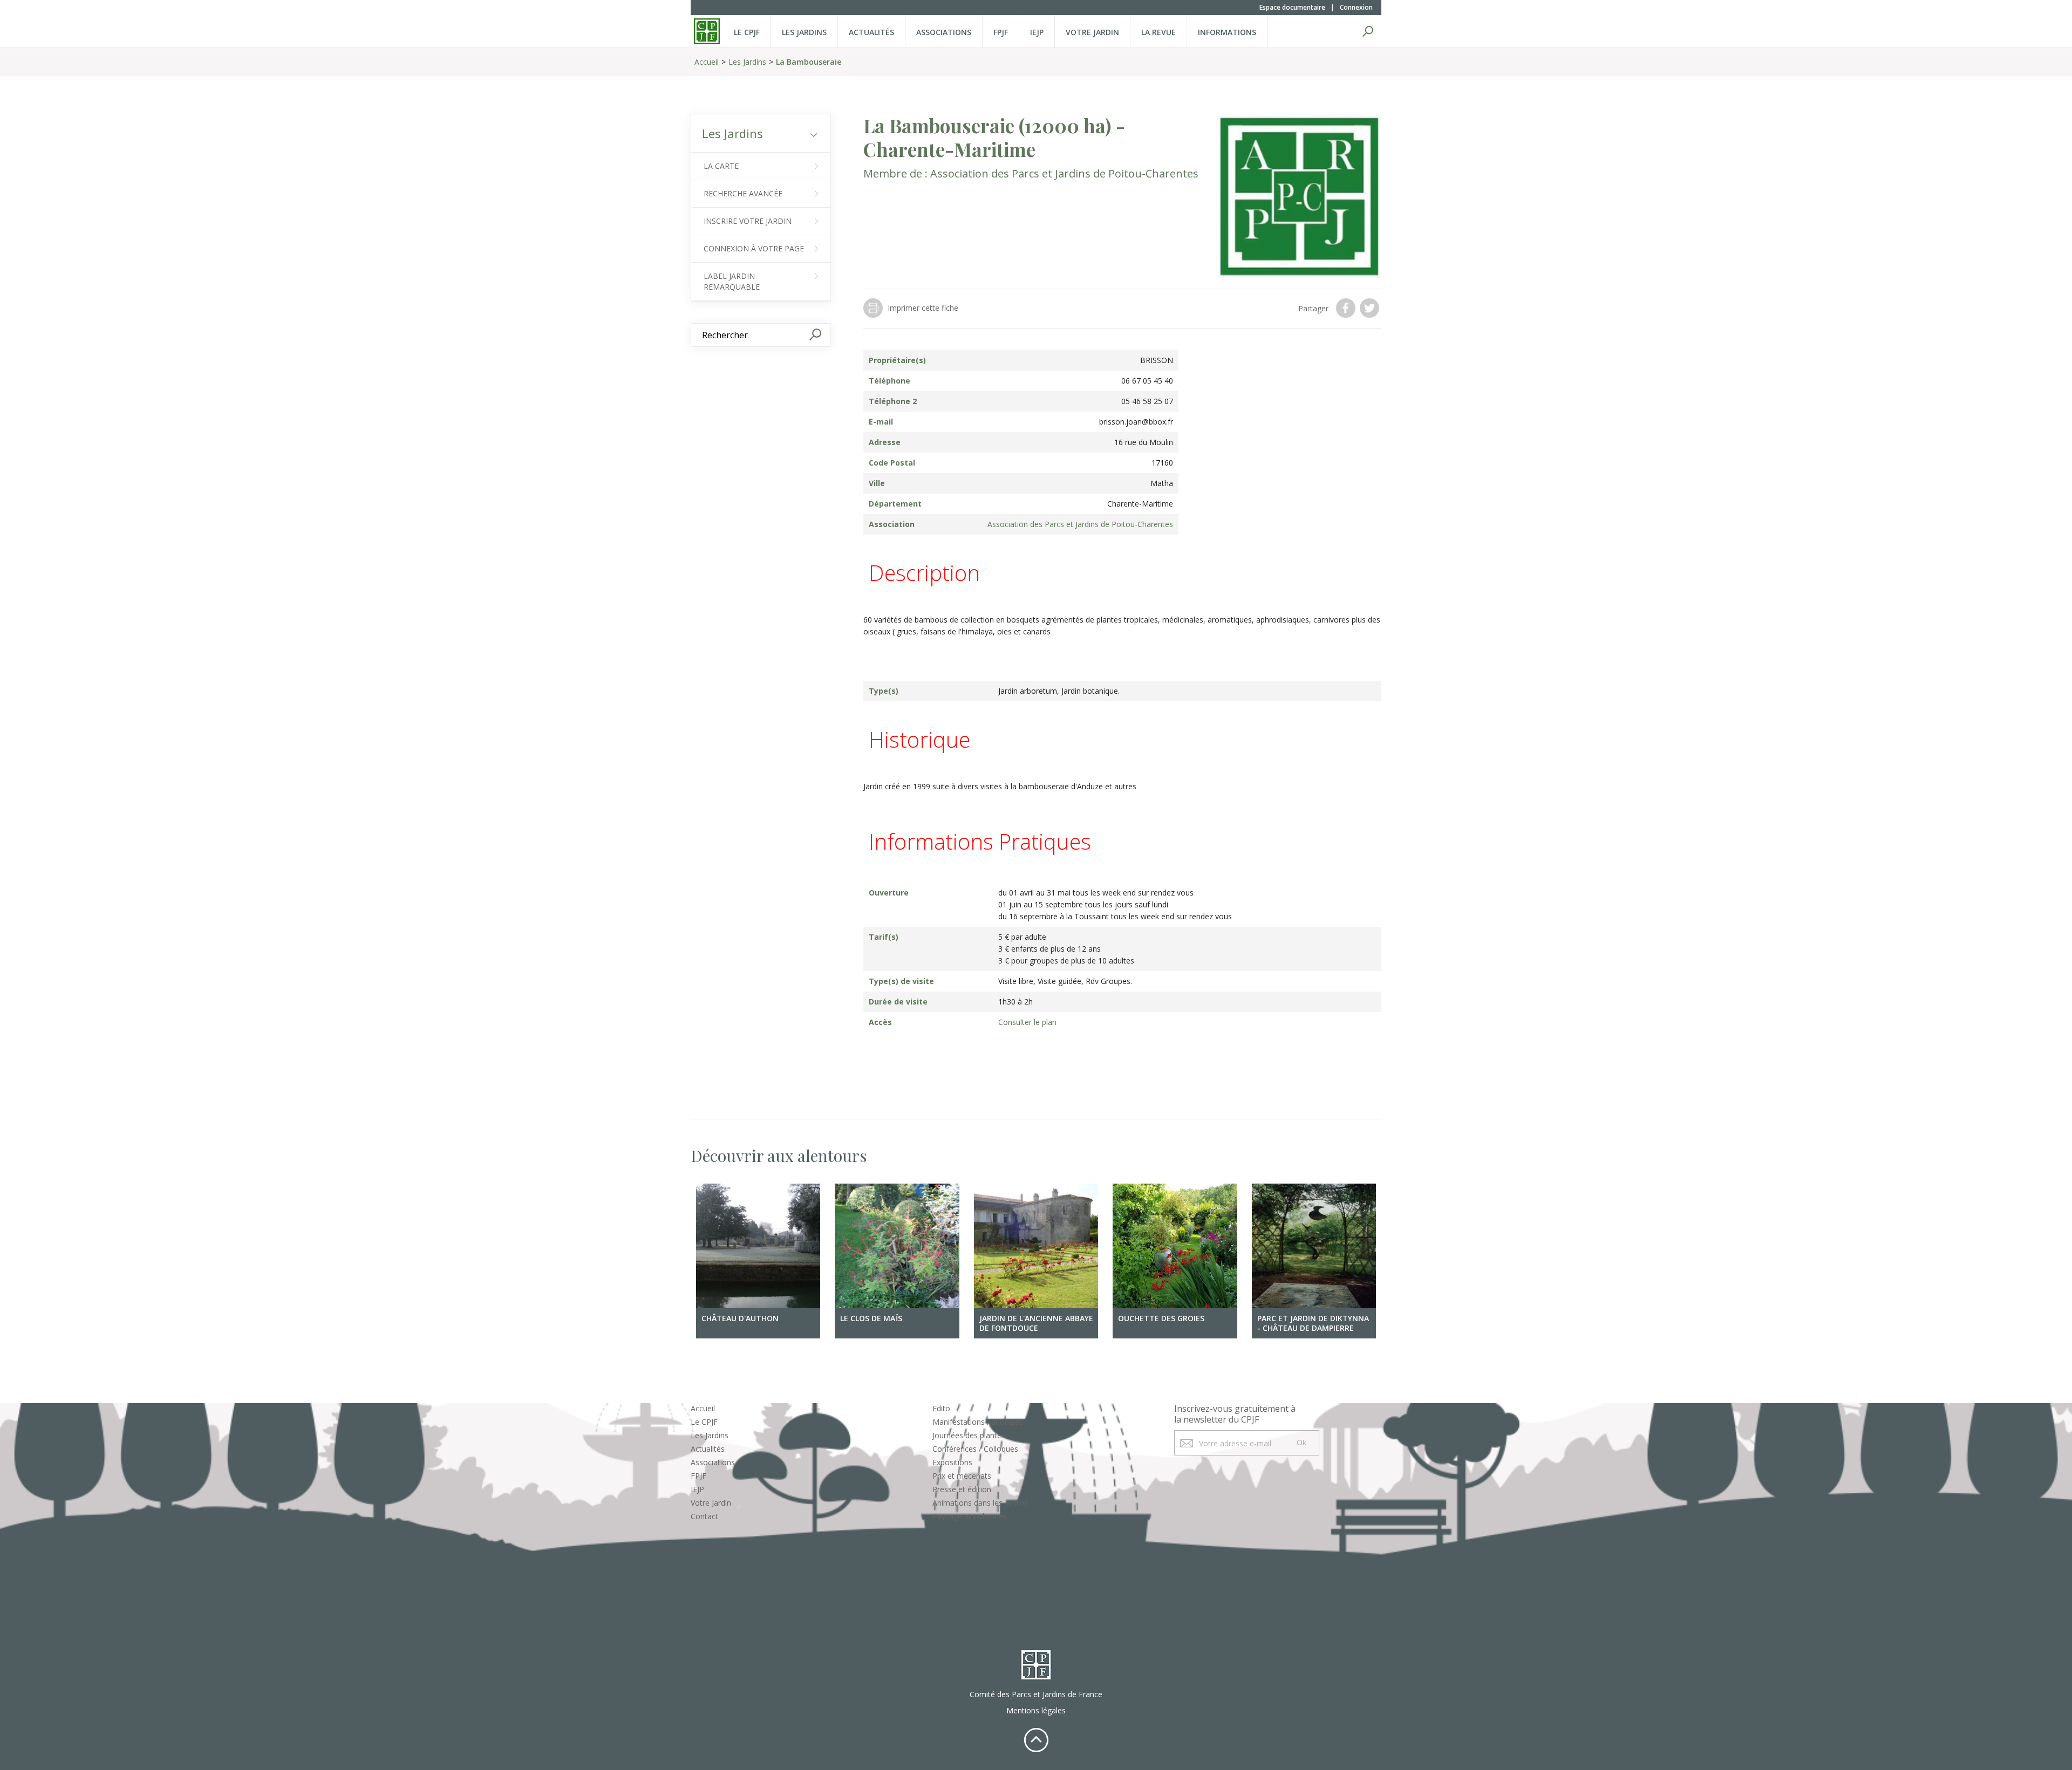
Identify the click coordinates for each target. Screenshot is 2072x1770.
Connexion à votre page (754, 248)
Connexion (1356, 7)
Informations (1227, 32)
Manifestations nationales (978, 1422)
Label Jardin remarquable (732, 281)
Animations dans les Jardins (980, 1503)
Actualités (871, 32)
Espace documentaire (1292, 7)
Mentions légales (1036, 1710)
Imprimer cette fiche (923, 308)
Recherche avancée (743, 193)
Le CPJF (747, 32)
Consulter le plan (1027, 1022)
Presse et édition (962, 1489)
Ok (1301, 1443)
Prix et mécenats (962, 1476)
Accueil (707, 62)
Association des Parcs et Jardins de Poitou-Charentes (1064, 173)
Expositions (952, 1462)
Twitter (1371, 308)
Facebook (1347, 308)
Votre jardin (1092, 32)
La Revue (1158, 32)
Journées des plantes (969, 1435)
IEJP (1037, 32)
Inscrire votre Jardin (748, 221)
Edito (941, 1408)
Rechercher (1368, 31)
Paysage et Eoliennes (970, 1516)
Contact (704, 1516)
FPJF (1001, 32)
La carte (721, 166)
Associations (944, 32)
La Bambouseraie (809, 62)
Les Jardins (804, 32)
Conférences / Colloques (975, 1449)
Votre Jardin (711, 1503)
